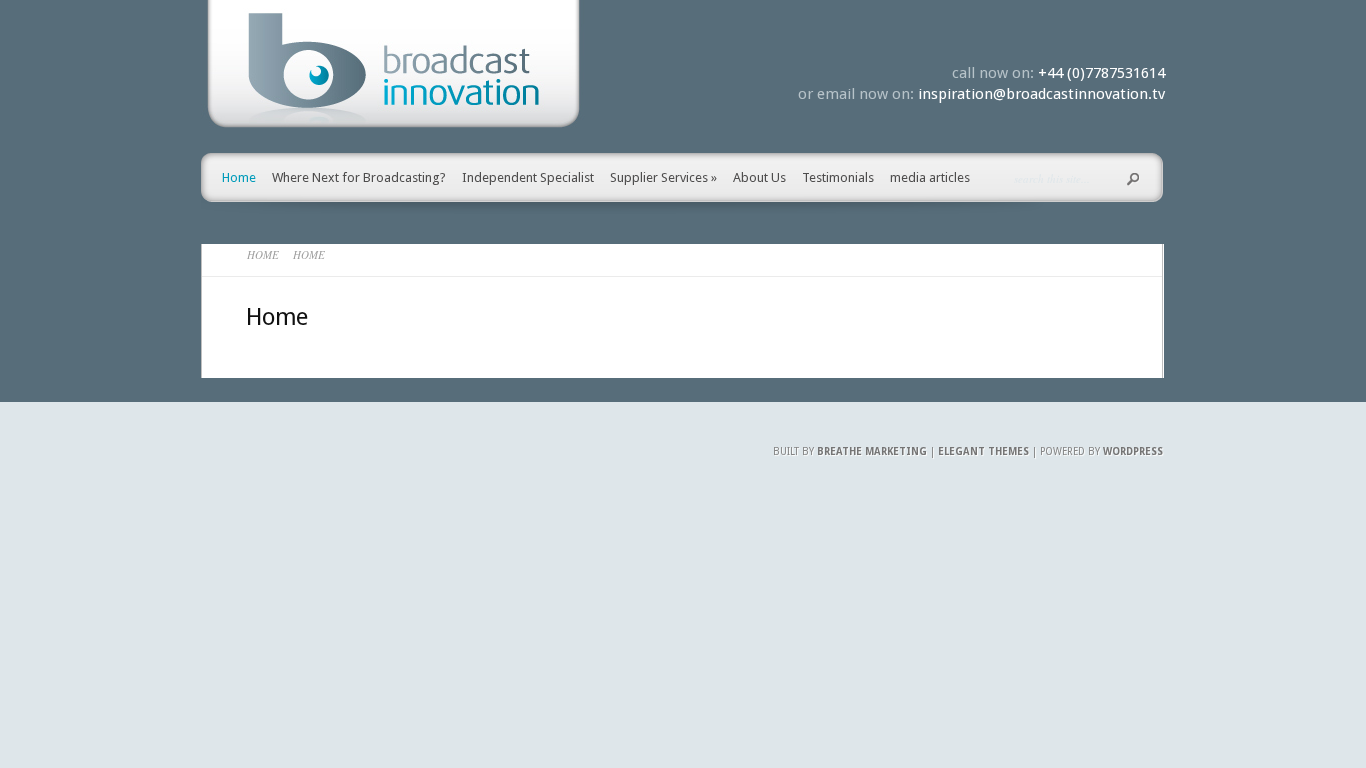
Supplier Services (663, 177)
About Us (759, 177)
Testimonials (838, 177)
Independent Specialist (528, 177)
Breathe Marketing (872, 451)
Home (239, 177)
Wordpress (1133, 451)
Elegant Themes (983, 451)
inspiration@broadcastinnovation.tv (1041, 94)
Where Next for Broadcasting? (359, 177)
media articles (930, 177)
